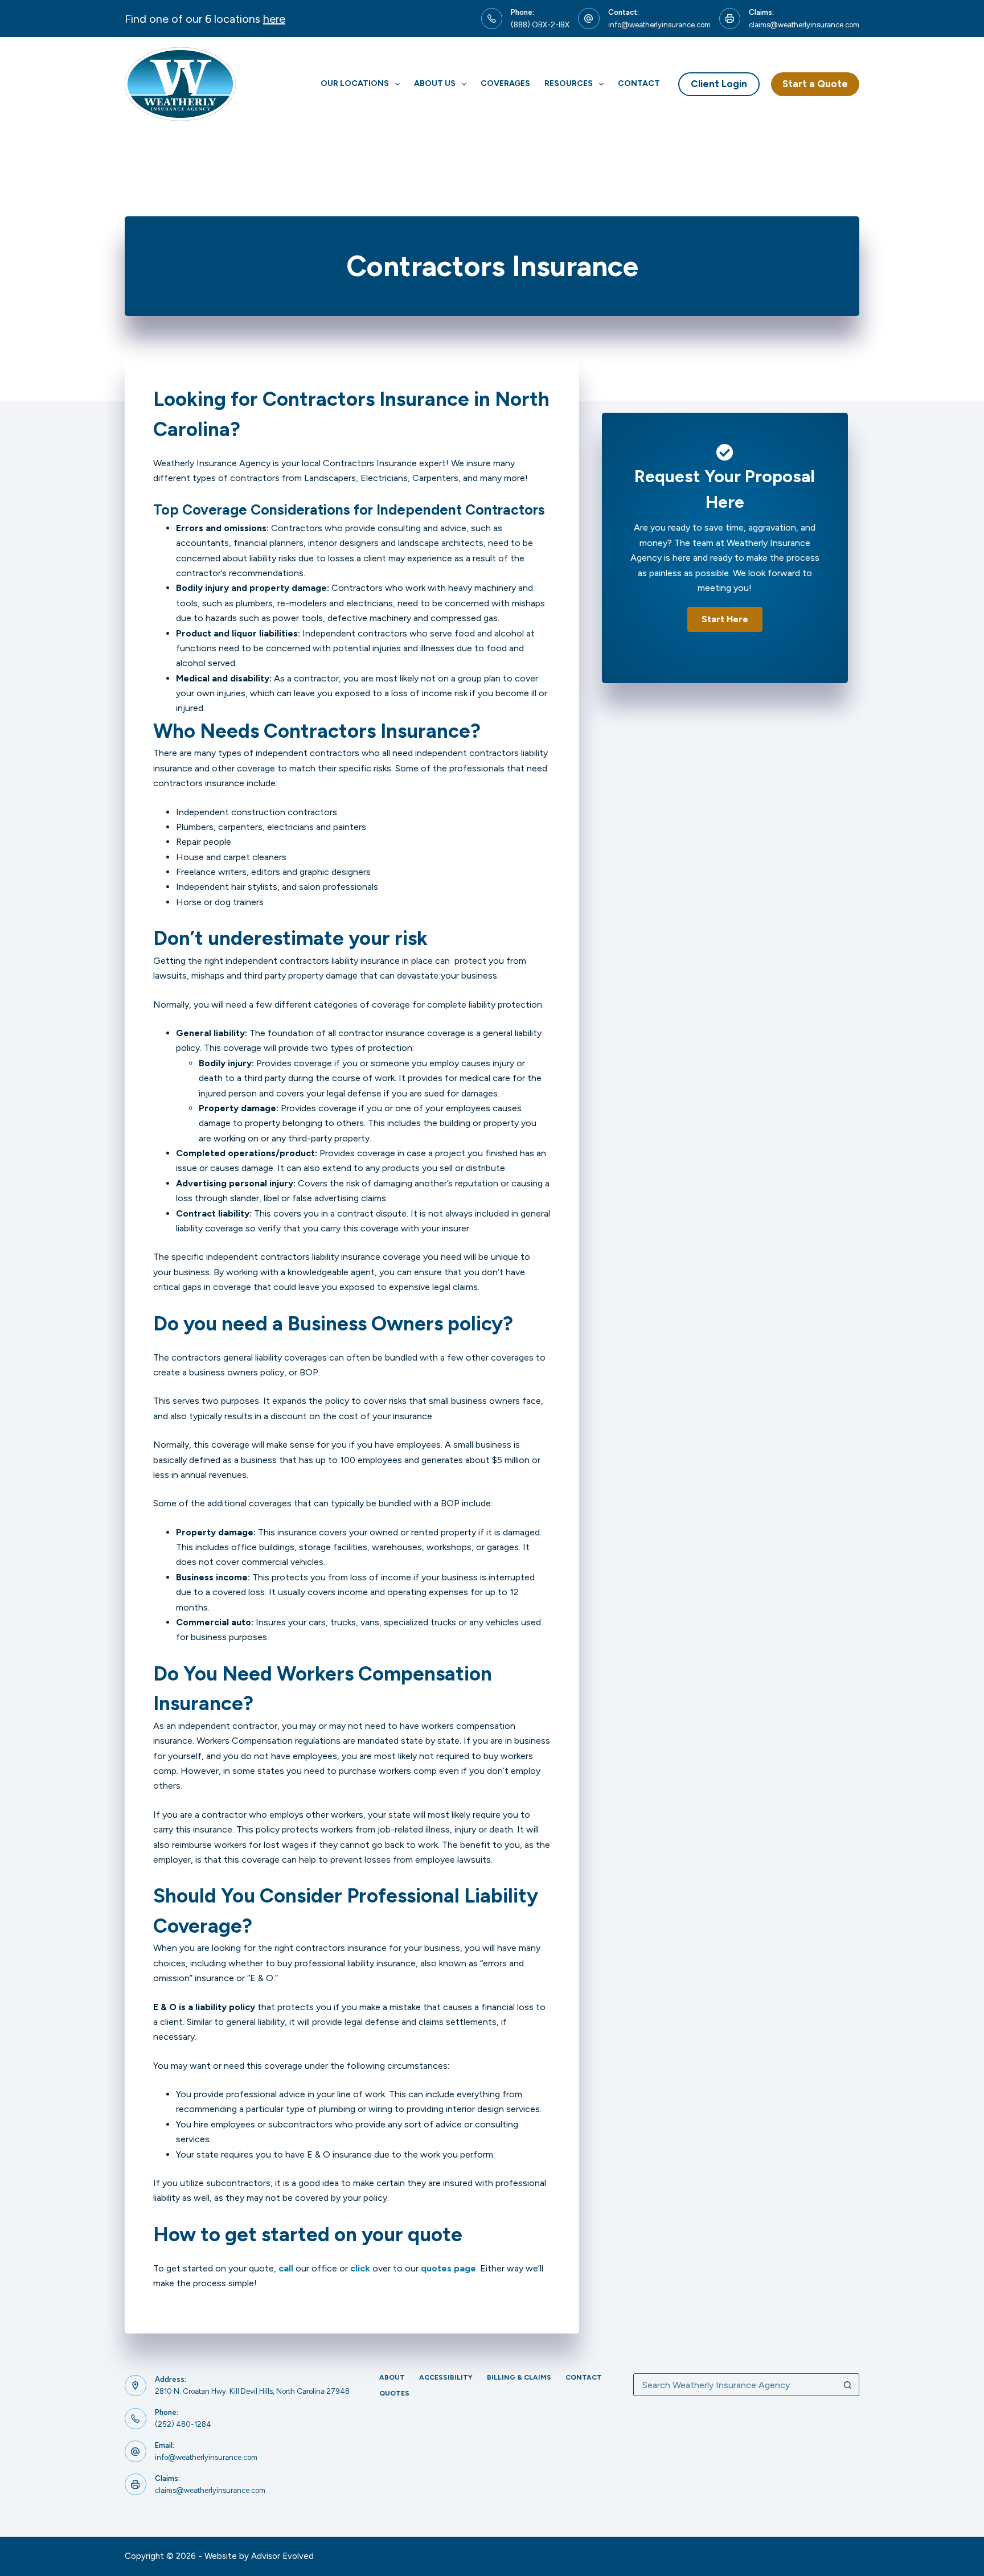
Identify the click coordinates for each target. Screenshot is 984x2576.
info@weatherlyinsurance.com (659, 25)
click (360, 2268)
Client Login (719, 84)
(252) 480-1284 (183, 2424)
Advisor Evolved (282, 2556)
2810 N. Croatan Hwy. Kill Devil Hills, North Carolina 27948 (252, 2391)
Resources (569, 83)
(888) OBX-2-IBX (540, 25)
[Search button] (848, 2385)
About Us (435, 83)
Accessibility (446, 2377)
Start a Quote (815, 84)
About (392, 2377)
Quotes (394, 2393)
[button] (725, 619)
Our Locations (355, 83)
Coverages (505, 83)
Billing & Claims (519, 2377)
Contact (639, 83)
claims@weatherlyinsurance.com (804, 25)
